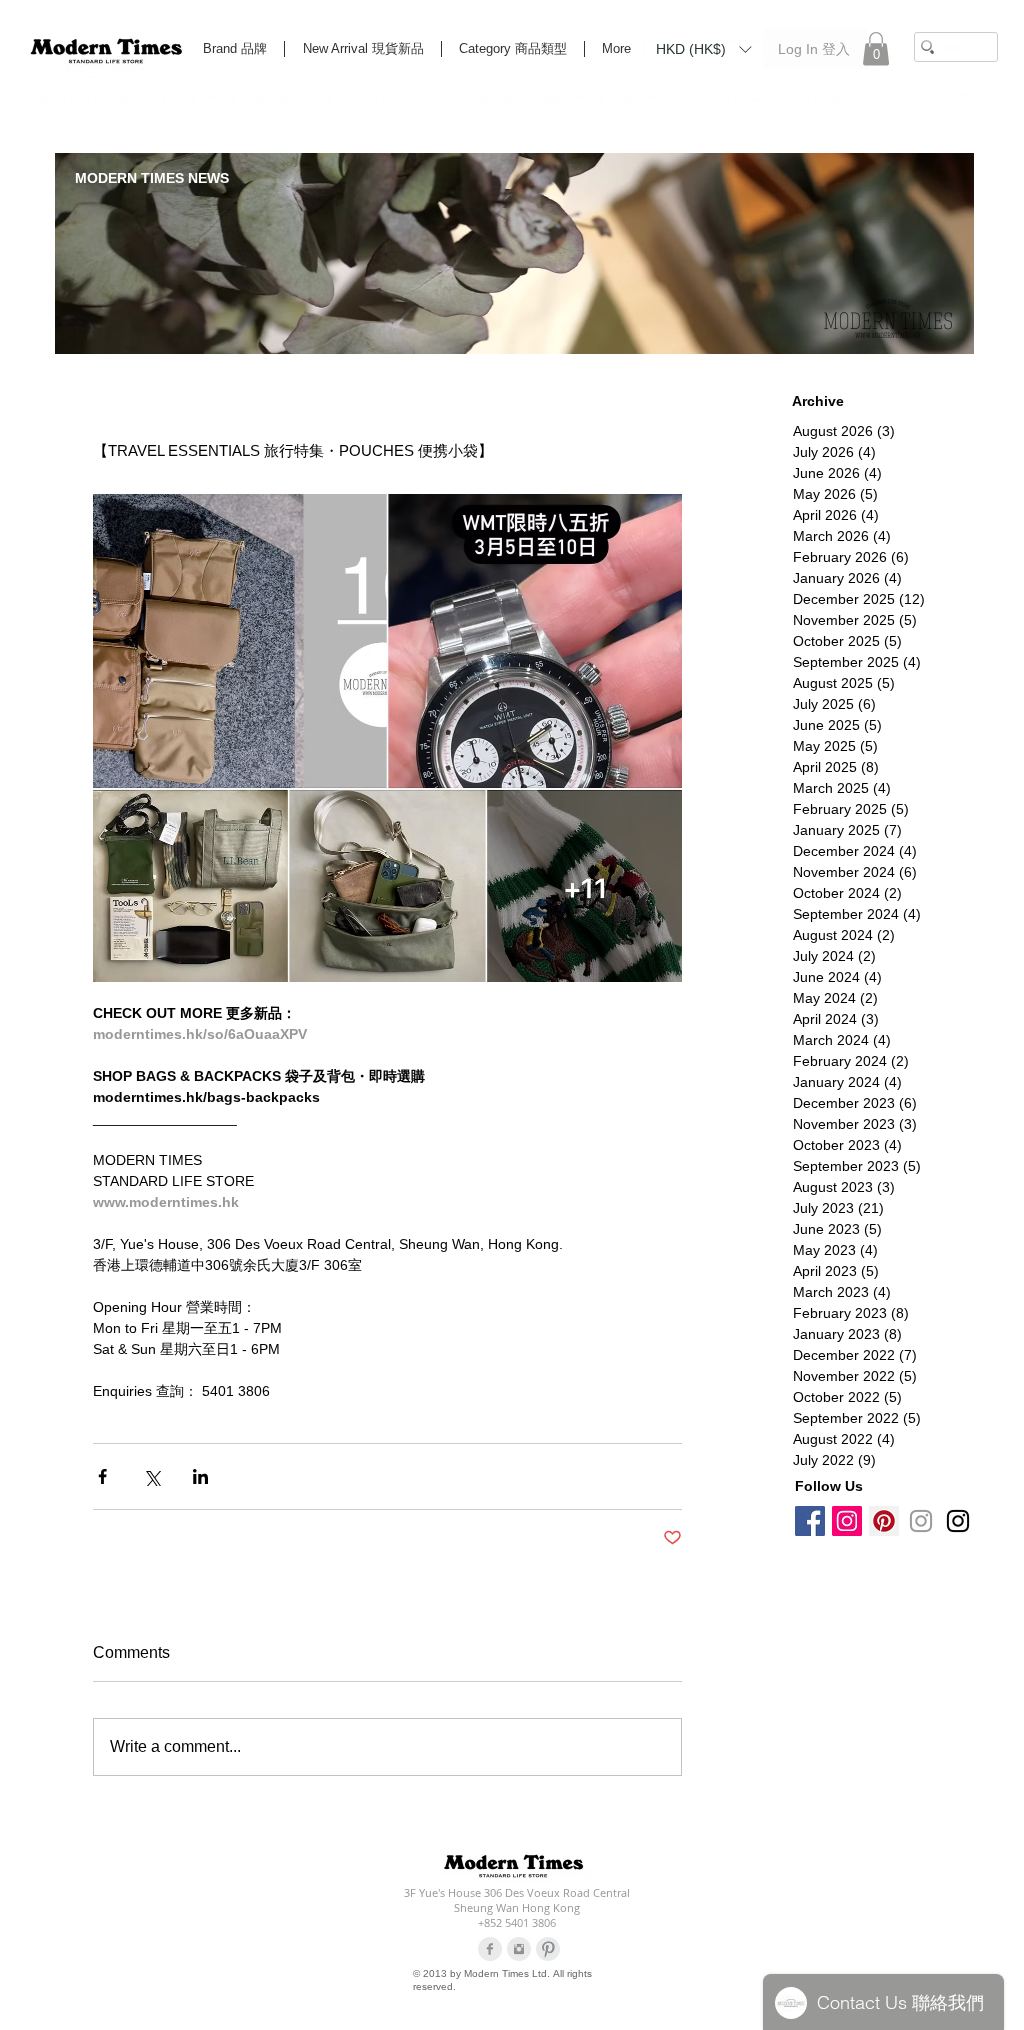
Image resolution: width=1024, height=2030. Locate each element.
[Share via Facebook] (102, 1476)
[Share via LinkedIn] (200, 1476)
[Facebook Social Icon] (810, 1521)
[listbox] (703, 49)
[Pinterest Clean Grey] (548, 1949)
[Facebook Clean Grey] (490, 1949)
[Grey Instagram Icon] (921, 1521)
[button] (703, 48)
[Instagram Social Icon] (847, 1521)
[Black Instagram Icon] (958, 1521)
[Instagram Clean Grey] (519, 1949)
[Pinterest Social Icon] (884, 1521)
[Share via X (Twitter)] (151, 1476)
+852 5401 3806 (517, 1922)
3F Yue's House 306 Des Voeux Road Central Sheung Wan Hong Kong (517, 1900)
